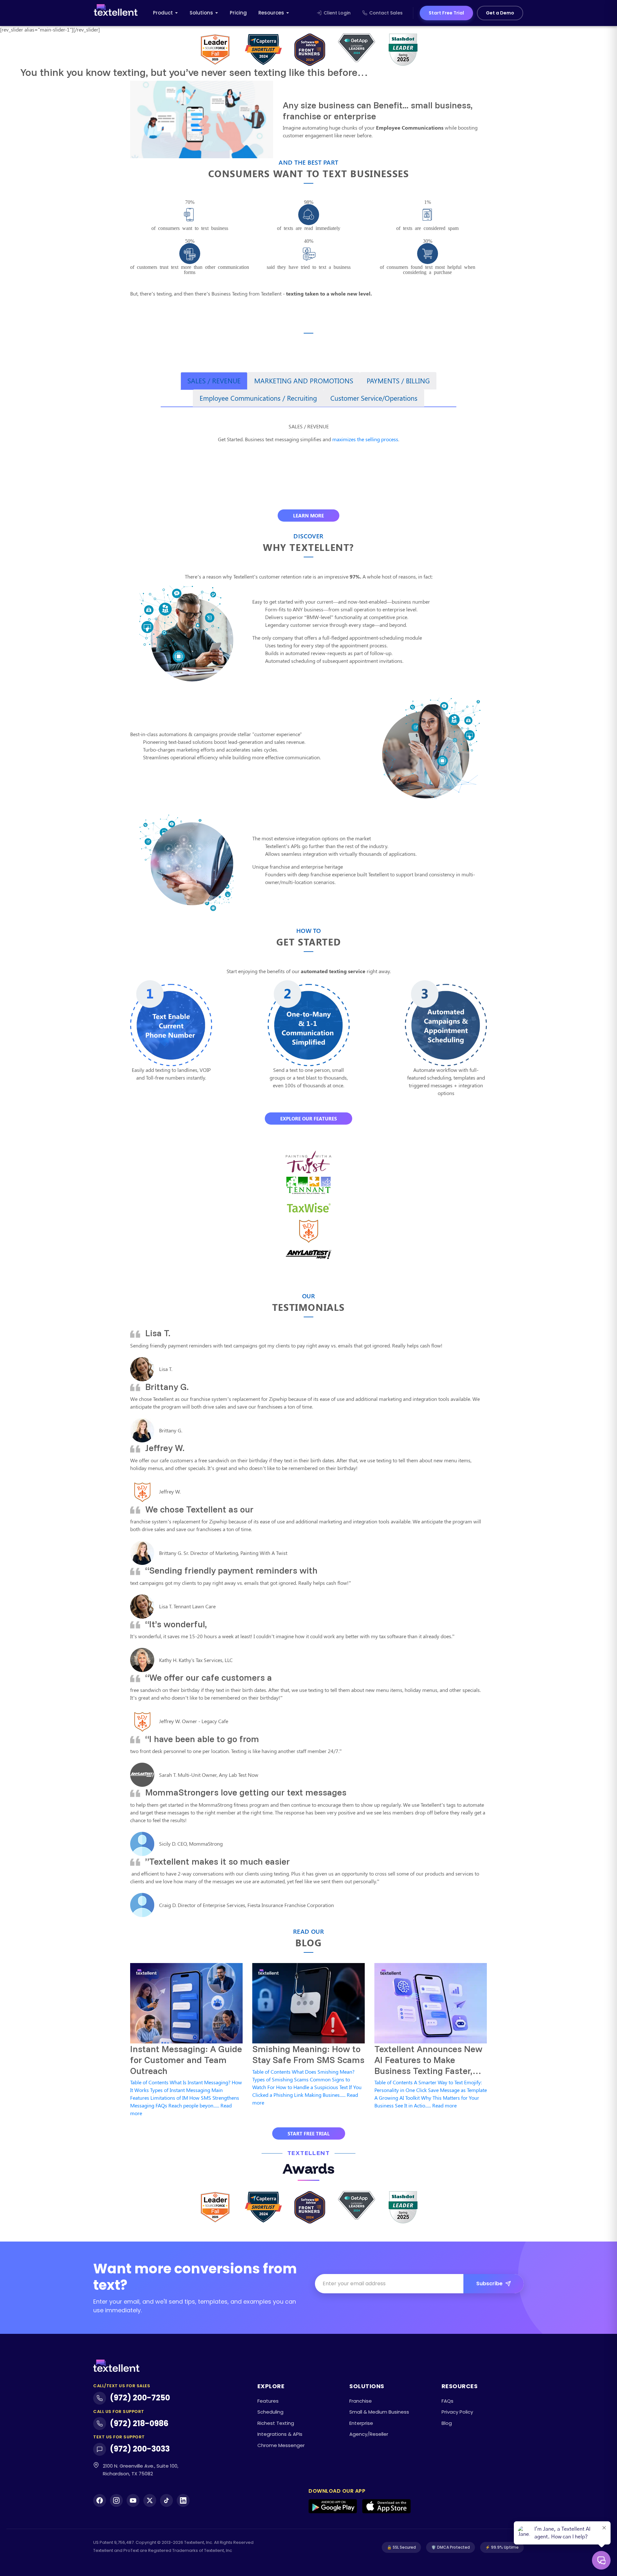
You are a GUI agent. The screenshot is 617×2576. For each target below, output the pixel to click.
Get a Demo (500, 13)
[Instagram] (116, 2500)
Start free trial (309, 2133)
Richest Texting (276, 2423)
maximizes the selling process (365, 439)
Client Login (337, 13)
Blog (447, 2423)
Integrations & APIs (280, 2434)
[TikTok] (166, 2500)
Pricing (238, 13)
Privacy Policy (457, 2412)
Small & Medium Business (379, 2412)
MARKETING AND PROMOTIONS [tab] (304, 380)
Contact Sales (386, 13)
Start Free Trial (446, 13)
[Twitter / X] (150, 2500)
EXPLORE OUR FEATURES (308, 1119)
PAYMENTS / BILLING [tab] (398, 380)
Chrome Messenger (281, 2445)
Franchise (361, 2401)
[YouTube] (133, 2500)
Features (268, 2401)
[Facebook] (100, 2500)
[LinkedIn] (183, 2500)
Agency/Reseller (369, 2434)
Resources (271, 13)
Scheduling (270, 2412)
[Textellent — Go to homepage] (116, 13)
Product (163, 13)
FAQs (447, 2401)
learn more (308, 516)
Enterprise (361, 2423)
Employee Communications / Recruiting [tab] (258, 398)
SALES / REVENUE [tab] (214, 380)
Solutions (201, 13)
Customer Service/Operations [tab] (374, 398)
